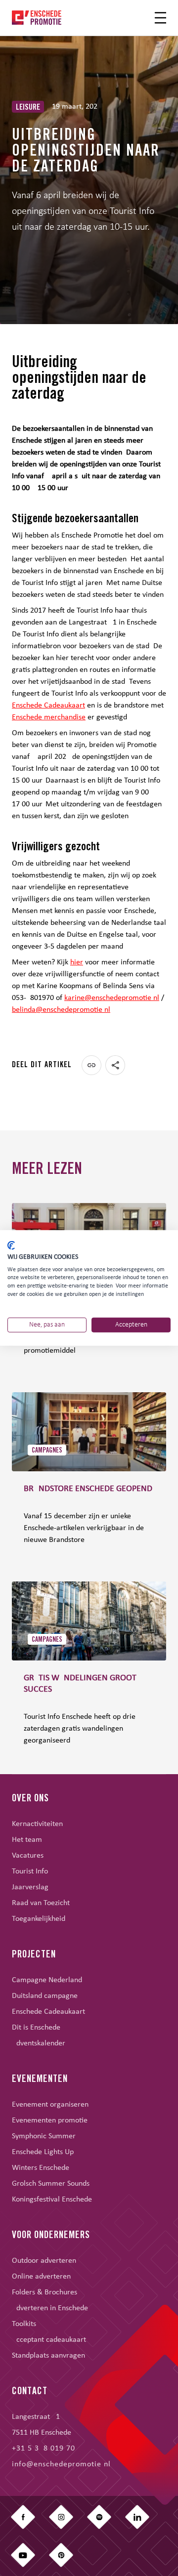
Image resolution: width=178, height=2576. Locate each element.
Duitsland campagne (45, 1996)
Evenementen (40, 2080)
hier (77, 962)
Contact (30, 2392)
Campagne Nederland (47, 1980)
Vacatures (28, 1856)
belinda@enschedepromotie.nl (61, 1010)
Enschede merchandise (49, 717)
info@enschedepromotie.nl (61, 2464)
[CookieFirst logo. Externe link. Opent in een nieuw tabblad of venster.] (11, 1246)
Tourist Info (30, 1871)
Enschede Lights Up (43, 2152)
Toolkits (24, 2324)
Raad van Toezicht (41, 1903)
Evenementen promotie (50, 2120)
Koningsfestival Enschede (52, 2200)
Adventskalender (39, 2043)
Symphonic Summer (44, 2136)
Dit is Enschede (36, 2028)
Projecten (34, 1955)
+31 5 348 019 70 (44, 2449)
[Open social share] (115, 1065)
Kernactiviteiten (37, 1824)
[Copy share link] (91, 1065)
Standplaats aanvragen (48, 2356)
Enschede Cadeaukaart (48, 706)
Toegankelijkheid (39, 1919)
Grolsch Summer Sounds (51, 2184)
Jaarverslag (30, 1887)
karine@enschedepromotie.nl (112, 998)
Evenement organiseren (50, 2105)
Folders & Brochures (44, 2292)
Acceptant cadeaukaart (49, 2340)
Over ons (30, 1799)
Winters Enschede (41, 2168)
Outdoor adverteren (44, 2261)
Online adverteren (41, 2277)
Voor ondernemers (51, 2236)
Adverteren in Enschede (50, 2308)
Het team (27, 1840)
